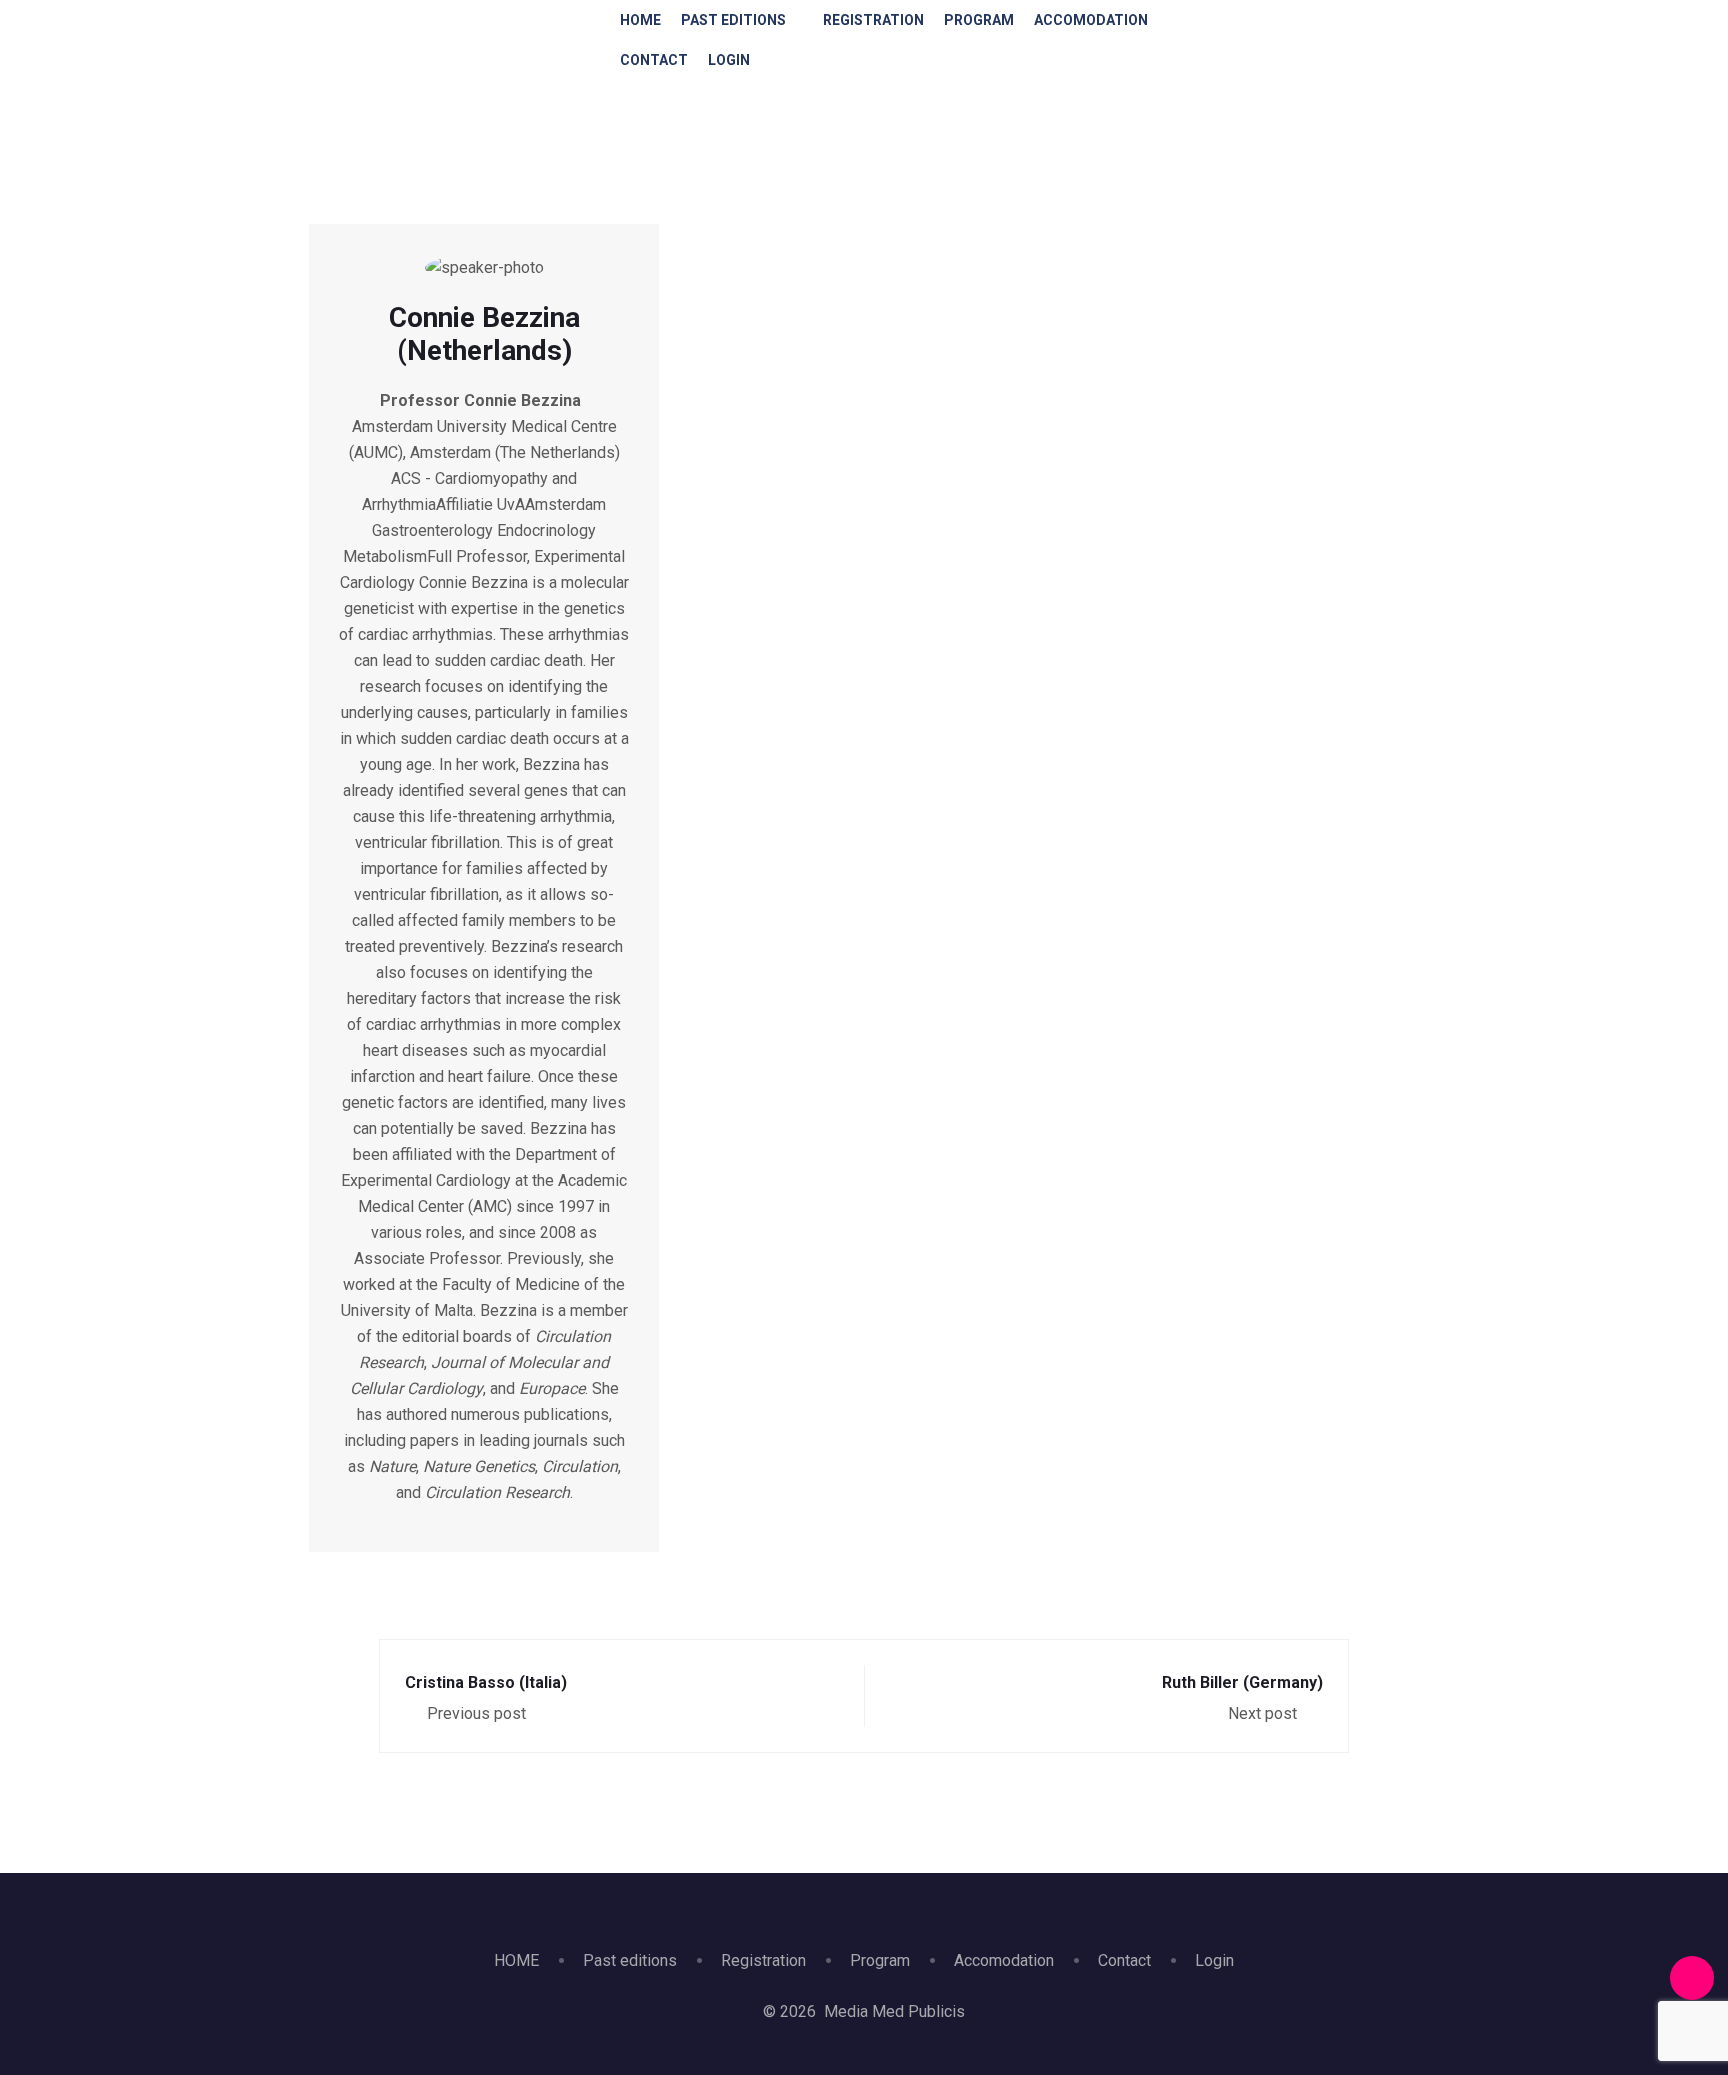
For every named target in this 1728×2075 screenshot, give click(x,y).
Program (979, 20)
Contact (654, 60)
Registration (873, 20)
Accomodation (1091, 20)
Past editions (733, 20)
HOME (640, 20)
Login (729, 60)
